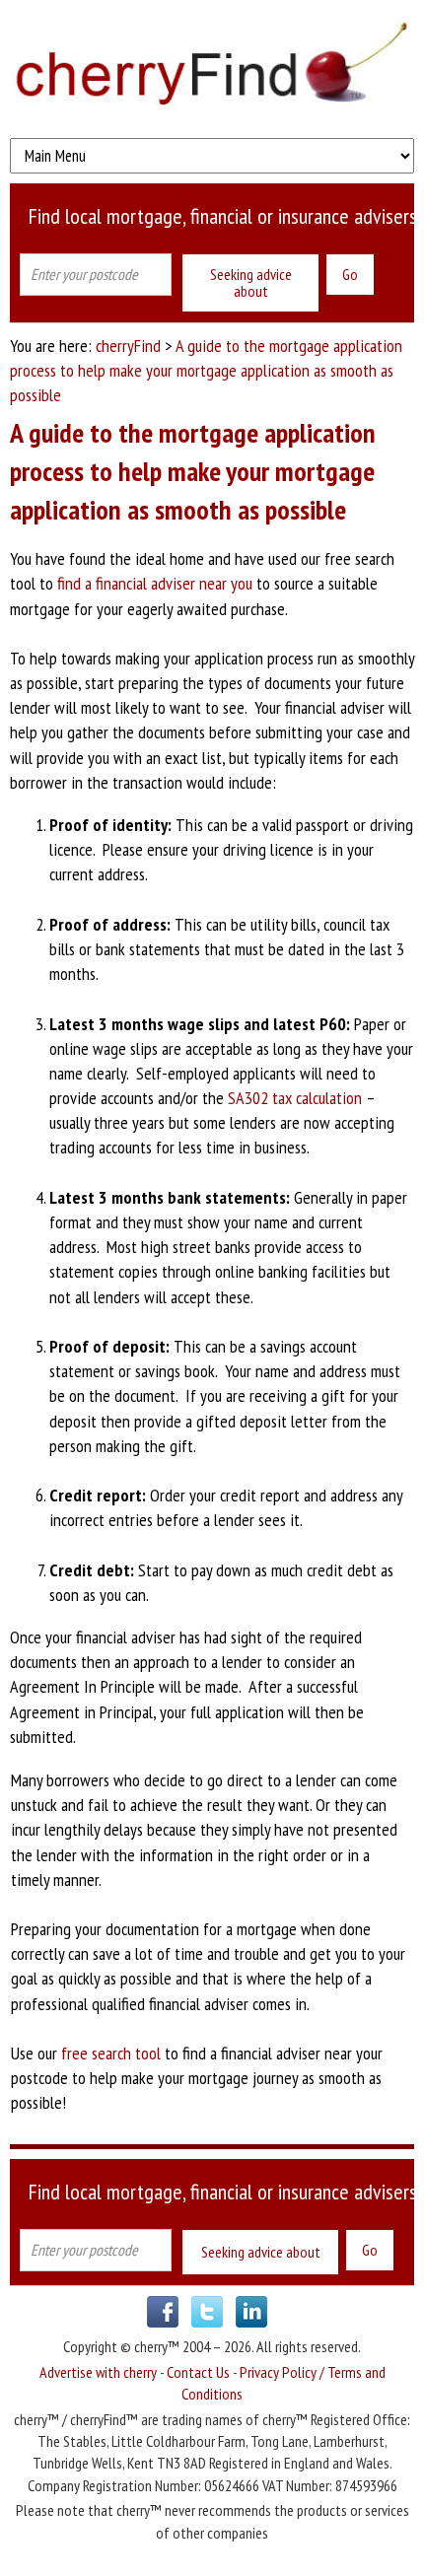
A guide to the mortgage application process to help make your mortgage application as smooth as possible (206, 370)
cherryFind (128, 346)
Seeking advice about (251, 282)
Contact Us (198, 2372)
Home (212, 64)
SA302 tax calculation (295, 1098)
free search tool (111, 2053)
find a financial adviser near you (155, 583)
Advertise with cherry (98, 2372)
